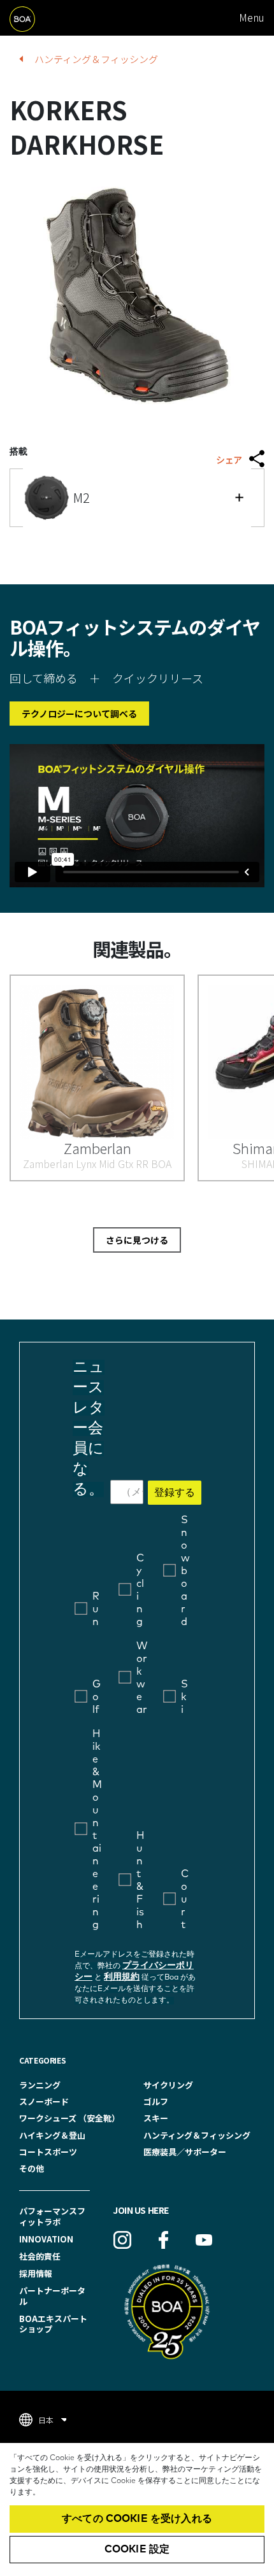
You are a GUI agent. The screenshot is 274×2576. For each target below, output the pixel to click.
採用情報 (36, 2273)
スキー (156, 2118)
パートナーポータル (52, 2296)
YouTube (204, 2240)
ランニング (40, 2085)
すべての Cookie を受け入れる (137, 2519)
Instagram (122, 2240)
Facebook (163, 2240)
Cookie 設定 (137, 2549)
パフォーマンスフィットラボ (52, 2216)
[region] (137, 2509)
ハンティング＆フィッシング (96, 59)
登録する (175, 1493)
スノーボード (44, 2101)
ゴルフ (156, 2101)
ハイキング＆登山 (52, 2135)
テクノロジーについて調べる (79, 714)
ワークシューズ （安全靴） (69, 2118)
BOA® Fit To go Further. (38, 18)
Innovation (46, 2239)
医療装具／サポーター (185, 2152)
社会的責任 (40, 2256)
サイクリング (168, 2085)
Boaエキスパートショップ (53, 2324)
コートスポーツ (48, 2152)
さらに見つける (137, 1240)
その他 (32, 2168)
